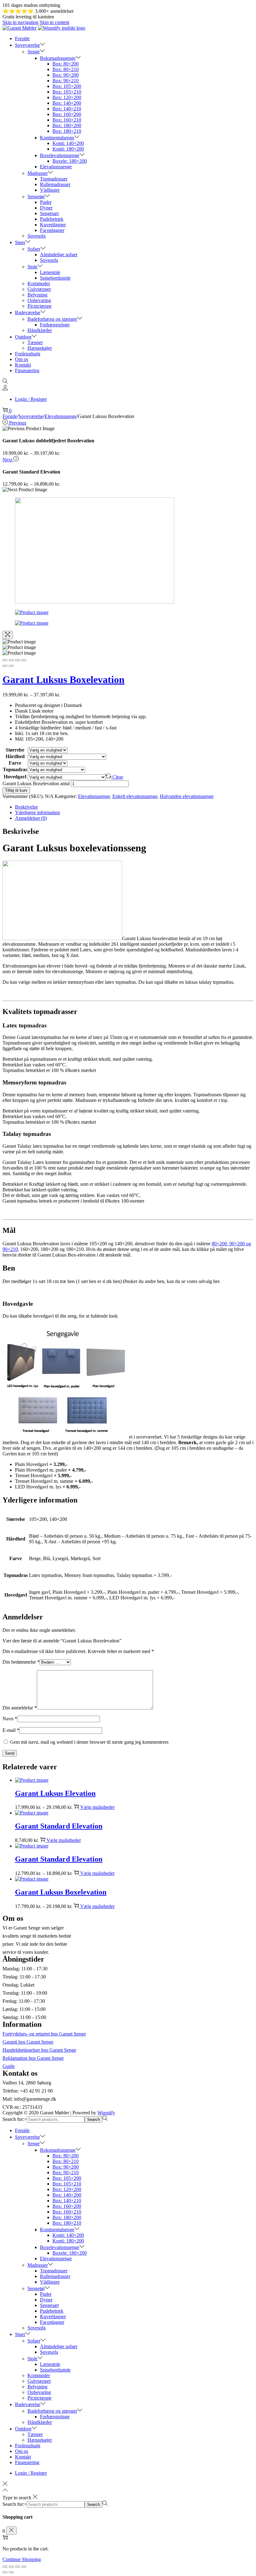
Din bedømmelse (21, 1662)
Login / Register (31, 399)
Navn (10, 1719)
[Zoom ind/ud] (24, 2567)
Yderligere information (37, 812)
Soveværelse (31, 416)
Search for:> (15, 2119)
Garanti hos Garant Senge (28, 2042)
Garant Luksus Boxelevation (64, 680)
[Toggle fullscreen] (17, 660)
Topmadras (15, 769)
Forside (10, 416)
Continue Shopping (22, 2559)
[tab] (134, 807)
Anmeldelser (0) (31, 818)
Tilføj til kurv (16, 790)
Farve (15, 763)
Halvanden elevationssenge (187, 796)
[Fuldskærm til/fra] (17, 2567)
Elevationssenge (61, 416)
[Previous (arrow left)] (5, 666)
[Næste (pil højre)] (11, 2572)
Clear (118, 777)
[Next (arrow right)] (11, 666)
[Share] (11, 660)
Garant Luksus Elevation (55, 1793)
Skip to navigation (20, 22)
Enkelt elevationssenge (135, 796)
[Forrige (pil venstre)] (5, 2572)
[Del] (11, 2567)
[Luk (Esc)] (5, 2567)
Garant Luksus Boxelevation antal (36, 783)
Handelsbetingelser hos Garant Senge (39, 2050)
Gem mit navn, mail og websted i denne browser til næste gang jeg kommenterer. (90, 1742)
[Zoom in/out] (24, 660)
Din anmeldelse (20, 1708)
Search (94, 2119)
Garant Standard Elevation (59, 1826)
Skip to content (54, 22)
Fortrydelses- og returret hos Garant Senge (44, 2034)
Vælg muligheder (97, 1807)
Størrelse (15, 750)
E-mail (11, 1730)
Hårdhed (15, 756)
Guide (9, 2066)
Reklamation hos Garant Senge (33, 2058)
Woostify (106, 2113)
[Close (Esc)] (5, 660)
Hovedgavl (15, 777)
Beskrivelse (26, 807)
